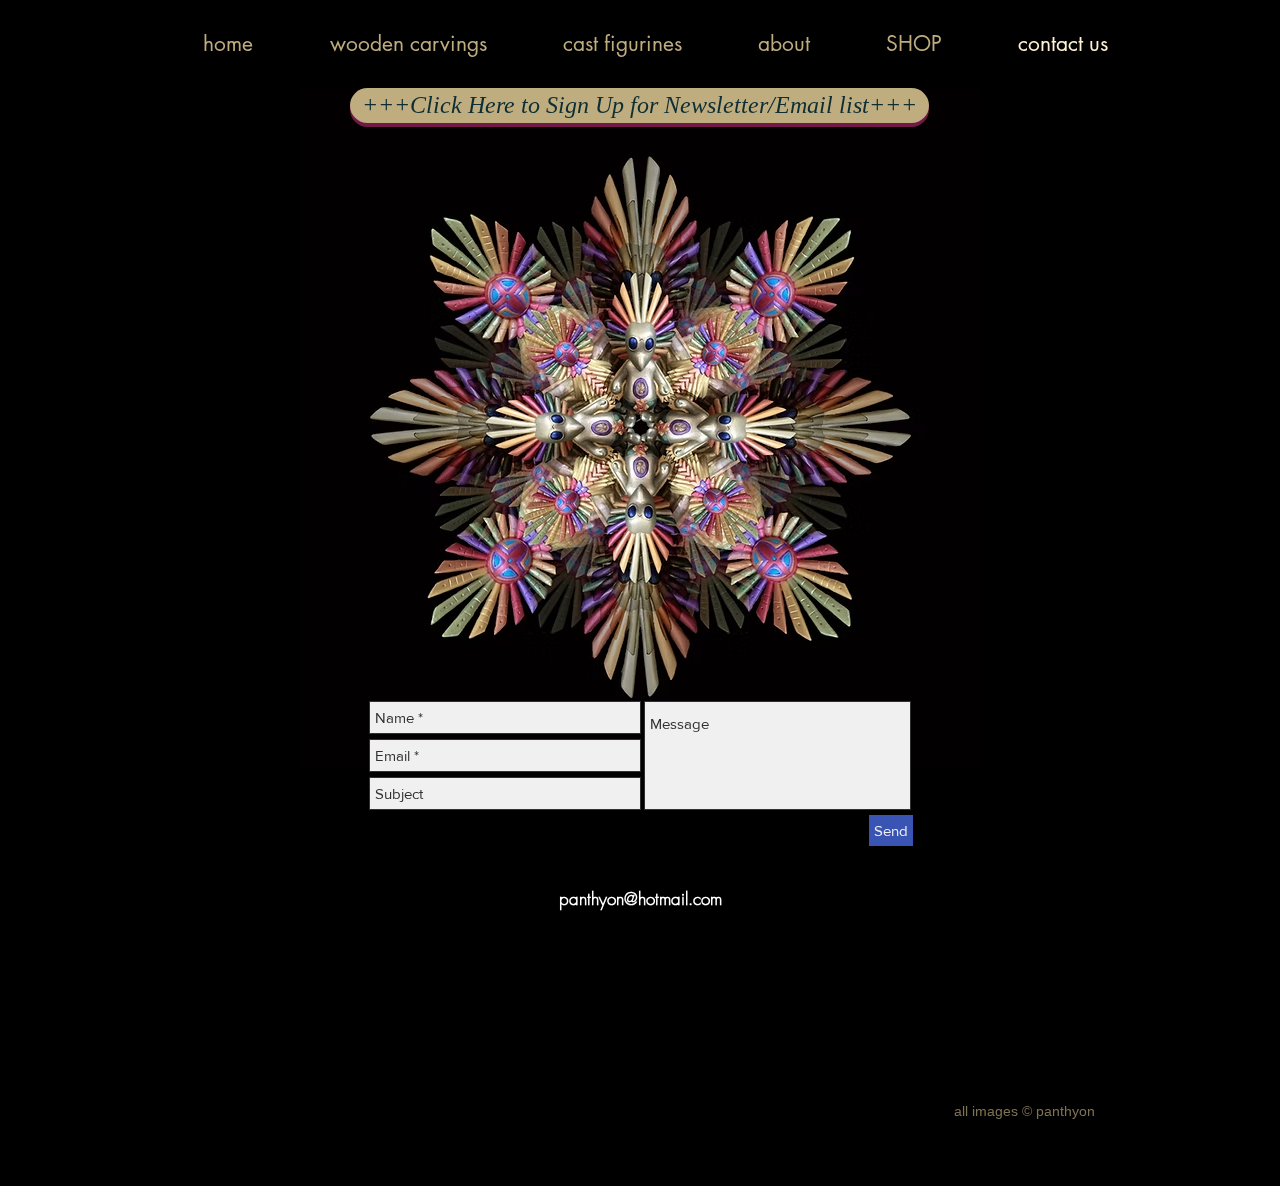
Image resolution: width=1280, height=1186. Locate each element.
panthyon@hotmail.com (640, 898)
